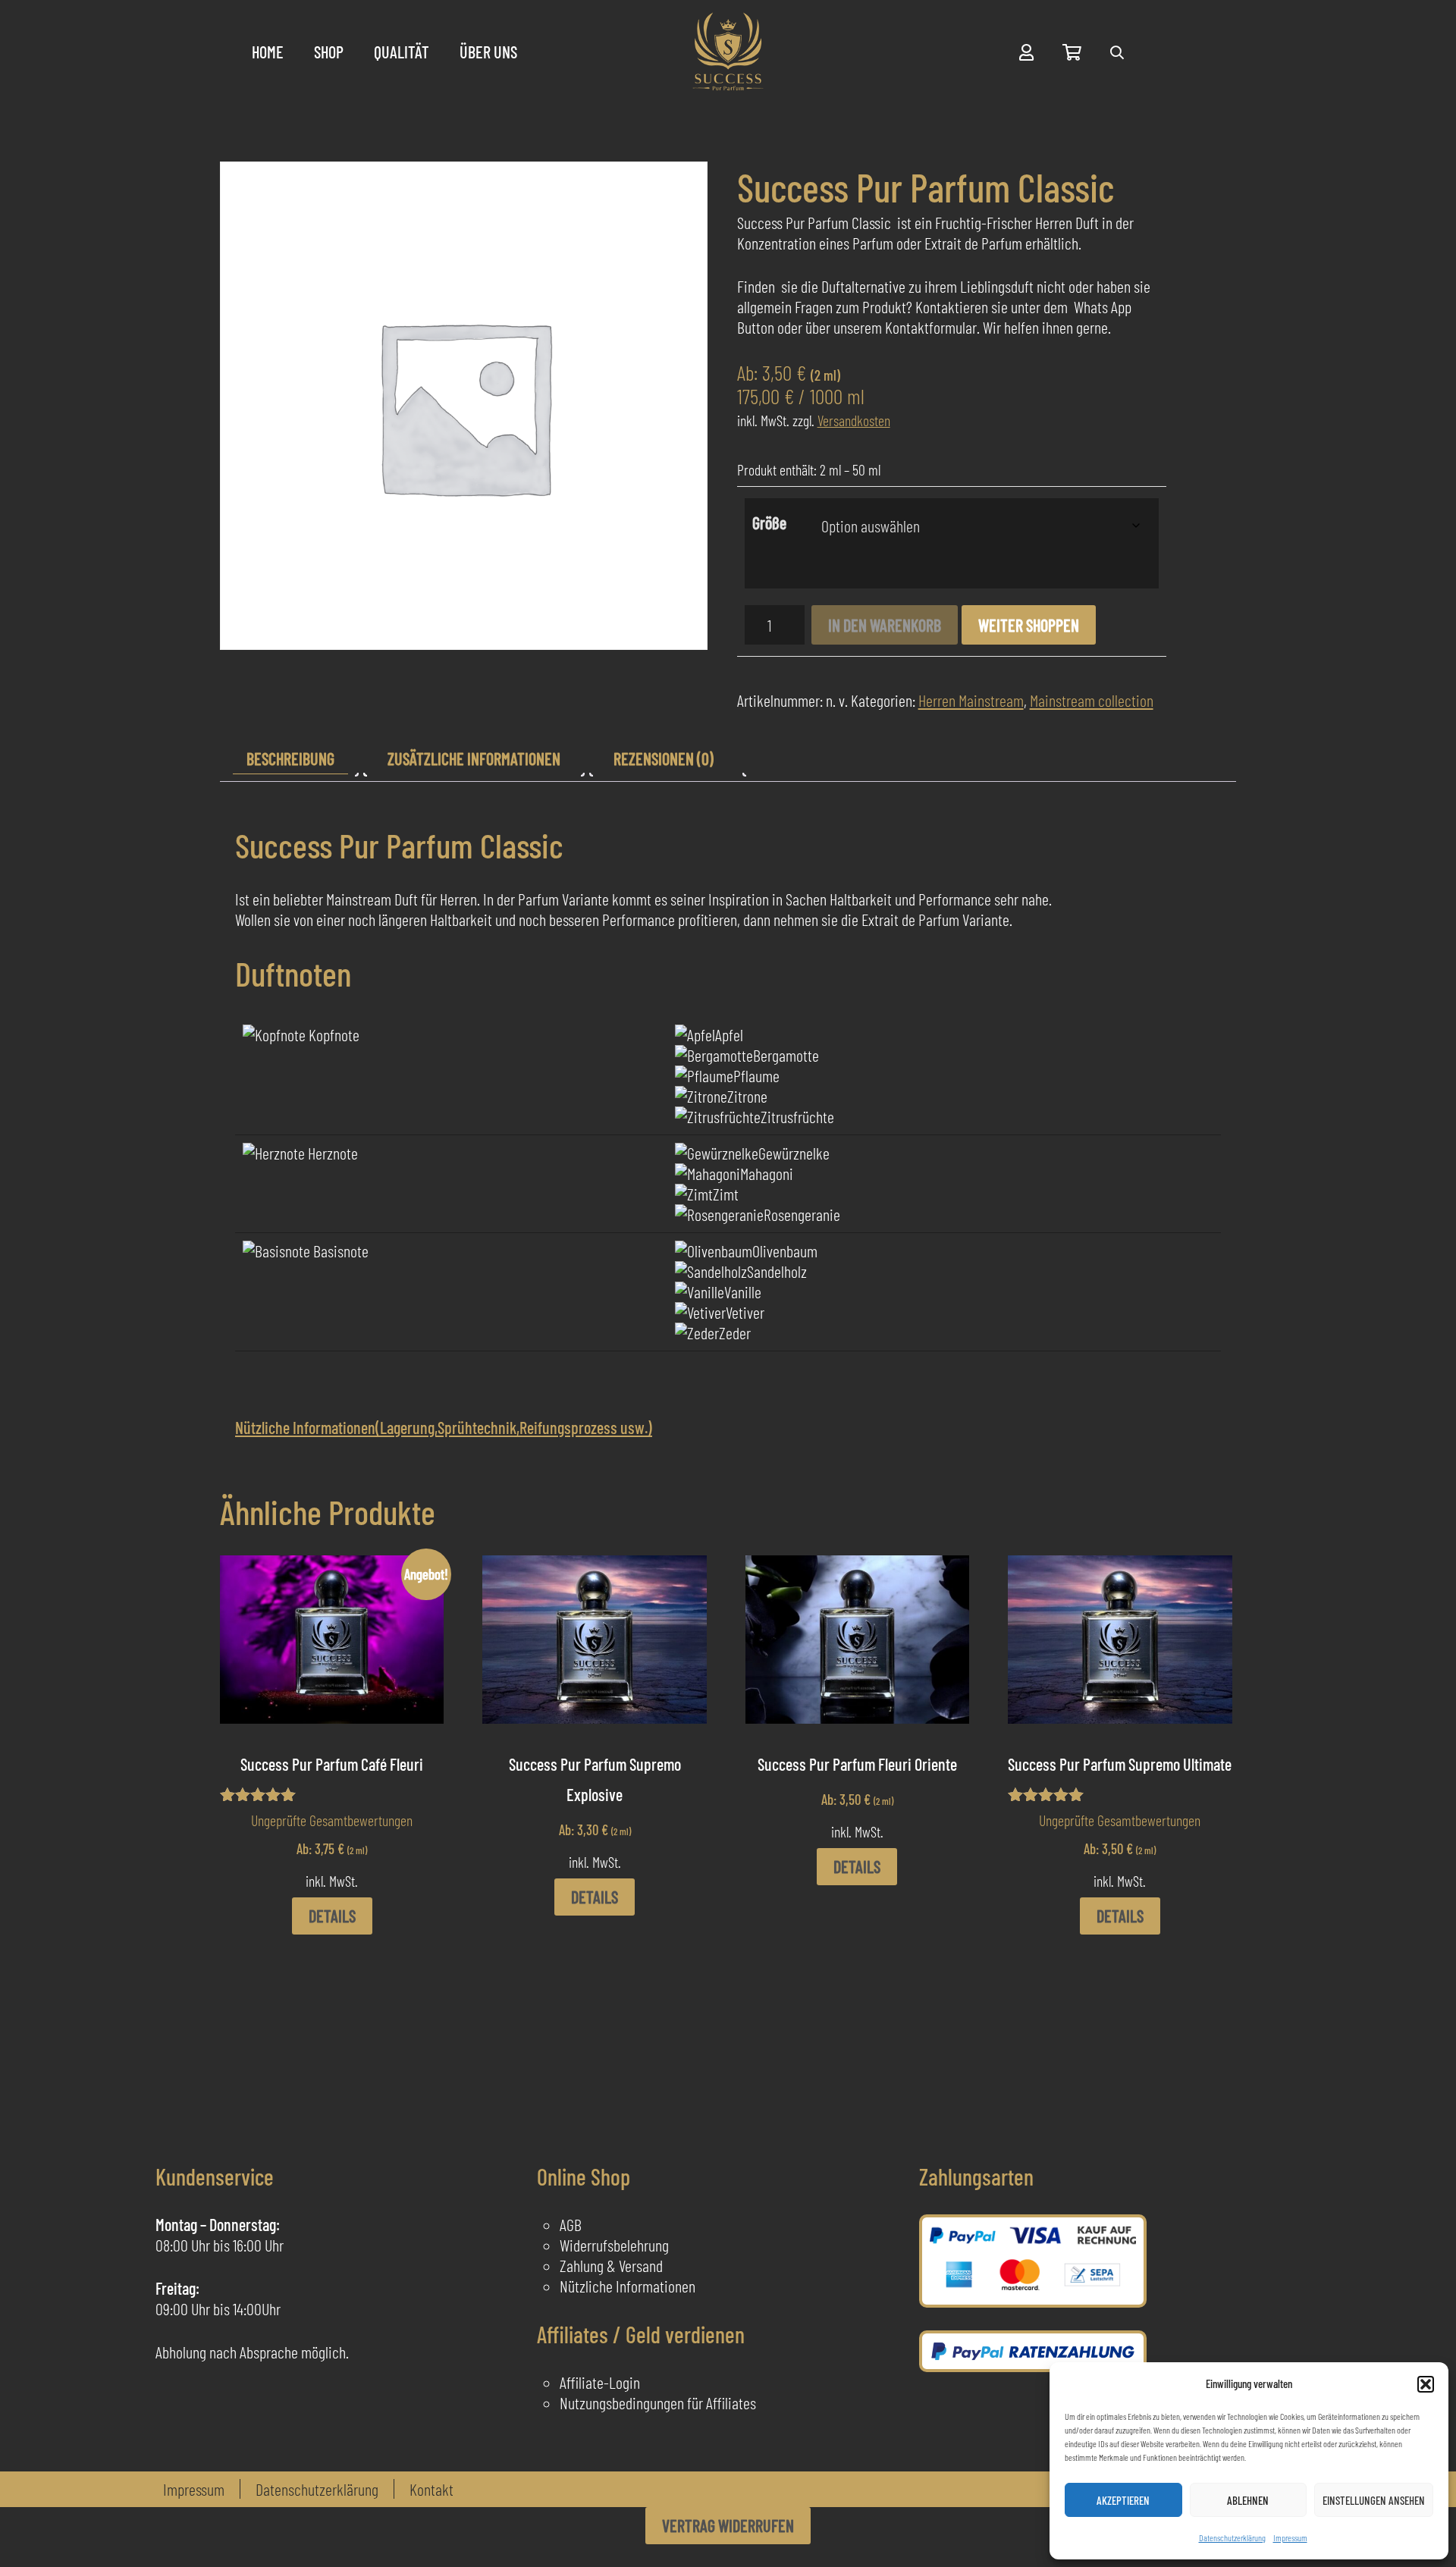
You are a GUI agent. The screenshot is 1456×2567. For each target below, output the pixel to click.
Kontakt (431, 2489)
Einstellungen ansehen (1374, 2500)
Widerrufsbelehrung (614, 2245)
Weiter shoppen (1029, 625)
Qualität (402, 52)
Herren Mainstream (971, 700)
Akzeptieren (1123, 2500)
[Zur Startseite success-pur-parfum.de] (728, 52)
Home (268, 52)
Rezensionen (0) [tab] (664, 758)
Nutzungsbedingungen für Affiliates (658, 2402)
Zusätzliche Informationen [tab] (474, 758)
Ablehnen (1248, 2500)
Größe (769, 523)
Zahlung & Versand (611, 2265)
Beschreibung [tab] (290, 758)
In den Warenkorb (885, 625)
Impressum (1290, 2537)
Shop (329, 52)
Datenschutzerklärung (1232, 2537)
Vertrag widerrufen (728, 2525)
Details (332, 1916)
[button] (1426, 2384)
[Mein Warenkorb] (1072, 52)
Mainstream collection (1092, 700)
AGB (571, 2224)
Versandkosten (854, 420)
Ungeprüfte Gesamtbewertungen (332, 1820)
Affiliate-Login (600, 2382)
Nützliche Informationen (628, 2286)
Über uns (488, 52)
